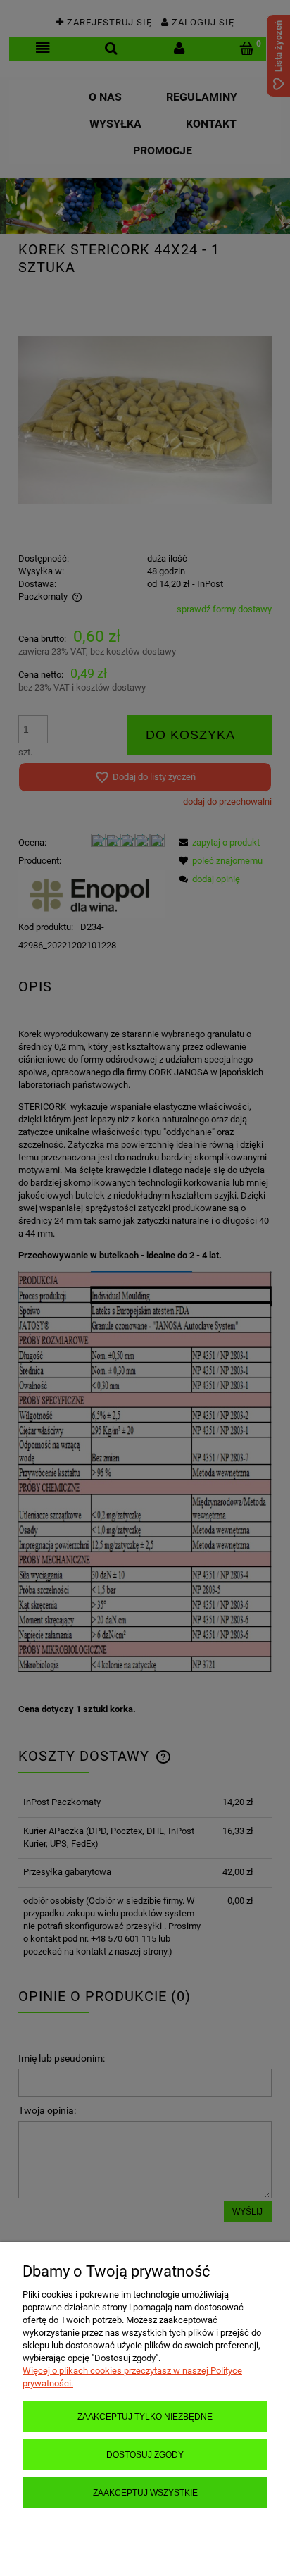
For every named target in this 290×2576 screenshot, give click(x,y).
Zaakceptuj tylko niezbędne (145, 2416)
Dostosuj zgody (145, 2454)
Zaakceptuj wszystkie (145, 2493)
